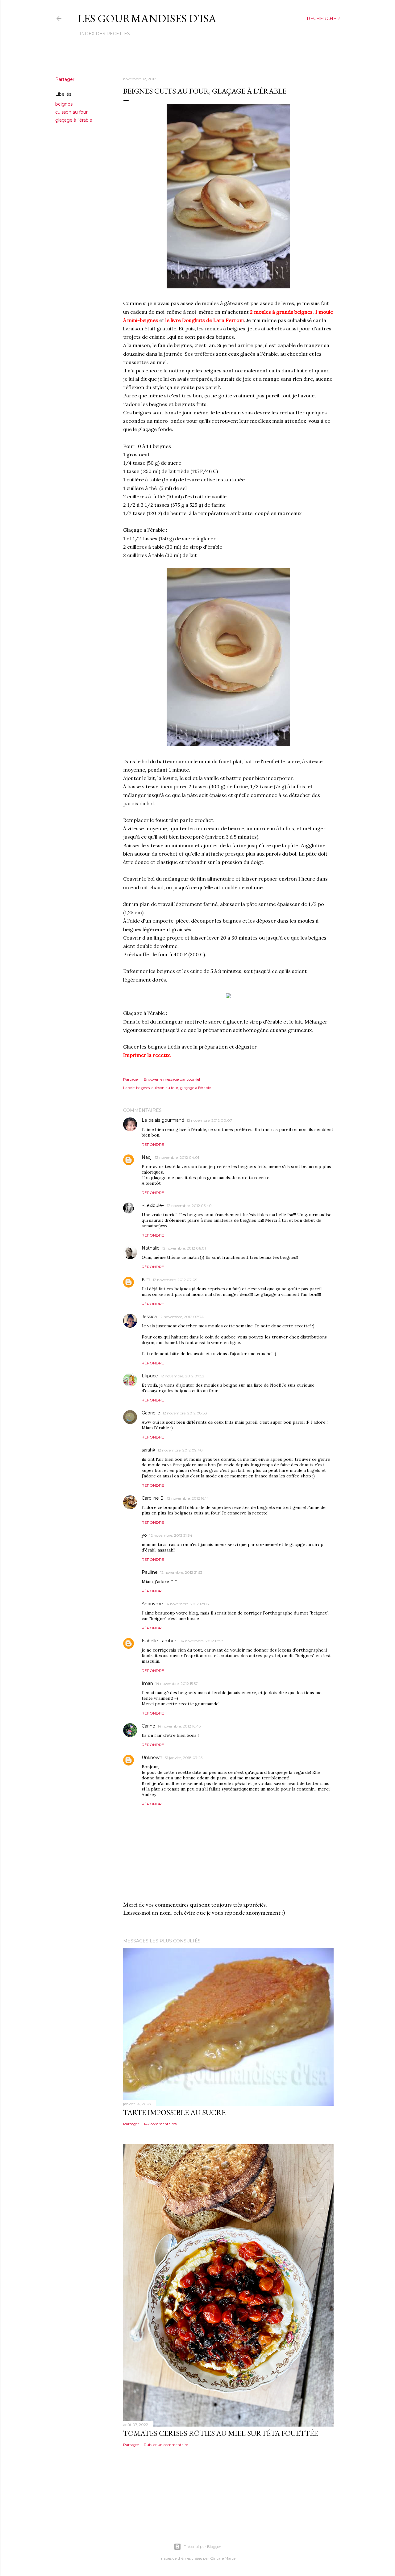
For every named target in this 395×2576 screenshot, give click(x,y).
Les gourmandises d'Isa (147, 18)
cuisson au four (71, 112)
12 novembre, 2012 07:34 (181, 1317)
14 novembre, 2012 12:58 (202, 1641)
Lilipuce (150, 1376)
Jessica (149, 1317)
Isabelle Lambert (160, 1641)
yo (144, 1535)
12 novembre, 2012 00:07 (209, 1120)
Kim (146, 1280)
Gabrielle (151, 1413)
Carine (148, 1726)
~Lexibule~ (153, 1205)
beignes (64, 104)
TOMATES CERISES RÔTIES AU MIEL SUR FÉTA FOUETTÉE (220, 2433)
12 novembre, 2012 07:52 (182, 1376)
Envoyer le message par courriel (172, 1079)
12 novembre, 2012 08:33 (185, 1413)
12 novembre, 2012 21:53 (181, 1572)
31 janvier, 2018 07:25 (184, 1758)
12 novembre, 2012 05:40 (189, 1206)
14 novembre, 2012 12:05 (187, 1604)
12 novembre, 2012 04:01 (177, 1157)
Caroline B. (153, 1498)
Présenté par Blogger (202, 2547)
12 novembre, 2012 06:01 (184, 1248)
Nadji (147, 1157)
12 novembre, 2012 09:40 (180, 1450)
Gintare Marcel (223, 2558)
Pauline (150, 1572)
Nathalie (151, 1248)
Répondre (153, 1144)
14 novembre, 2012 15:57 (177, 1684)
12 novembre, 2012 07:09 (175, 1280)
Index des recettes (105, 34)
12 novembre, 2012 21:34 (171, 1535)
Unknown (152, 1757)
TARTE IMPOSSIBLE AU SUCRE (174, 2112)
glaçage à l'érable (74, 120)
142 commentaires (160, 2124)
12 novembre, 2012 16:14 (188, 1498)
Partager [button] (65, 79)
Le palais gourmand (163, 1120)
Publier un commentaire (166, 2445)
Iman (147, 1683)
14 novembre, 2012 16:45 (179, 1726)
